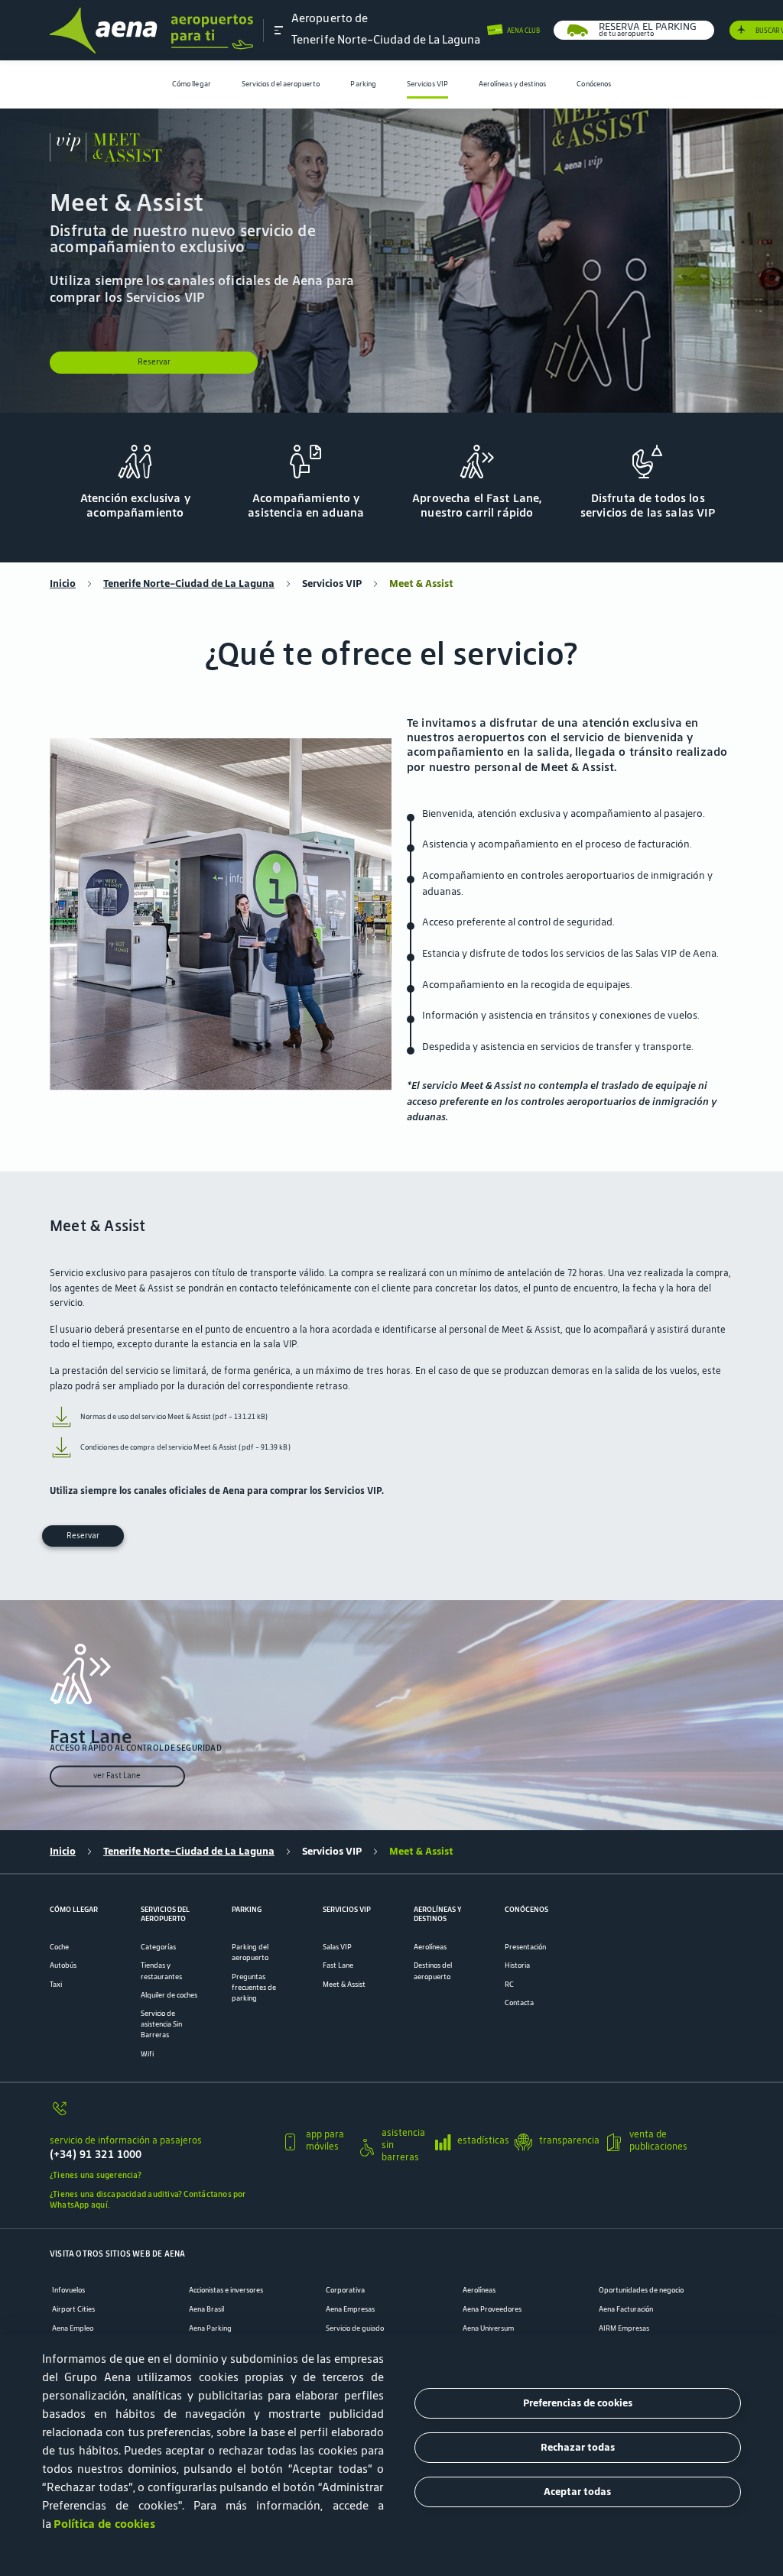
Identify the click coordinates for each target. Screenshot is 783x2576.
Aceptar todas (577, 2492)
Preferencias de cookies (578, 2403)
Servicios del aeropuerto (281, 84)
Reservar (154, 362)
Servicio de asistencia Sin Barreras (161, 2024)
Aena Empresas (350, 2309)
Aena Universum (488, 2328)
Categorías (158, 1947)
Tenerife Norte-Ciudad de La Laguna (189, 584)
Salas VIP (337, 1947)
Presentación (525, 1947)
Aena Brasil (206, 2309)
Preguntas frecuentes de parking (254, 1988)
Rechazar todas (578, 2447)
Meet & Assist (344, 1985)
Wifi (147, 2054)
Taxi (56, 1985)
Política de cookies (104, 2524)
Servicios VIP (427, 84)
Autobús (63, 1965)
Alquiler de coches (169, 1995)
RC (509, 1985)
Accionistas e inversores (226, 2290)
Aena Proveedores (492, 2309)
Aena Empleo (73, 2328)
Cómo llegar (192, 84)
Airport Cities (73, 2309)
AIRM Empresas (624, 2328)
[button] (279, 30)
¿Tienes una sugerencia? (96, 2175)
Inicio (63, 584)
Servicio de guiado (355, 2328)
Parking (363, 84)
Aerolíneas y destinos (513, 84)
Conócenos (594, 84)
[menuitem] (192, 84)
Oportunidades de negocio (641, 2290)
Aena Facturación (626, 2309)
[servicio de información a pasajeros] (160, 2114)
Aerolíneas (430, 1947)
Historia (517, 1965)
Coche (59, 1947)
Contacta (519, 2003)
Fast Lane (338, 1965)
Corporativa (345, 2290)
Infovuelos (68, 2290)
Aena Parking (210, 2328)
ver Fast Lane (117, 1776)
